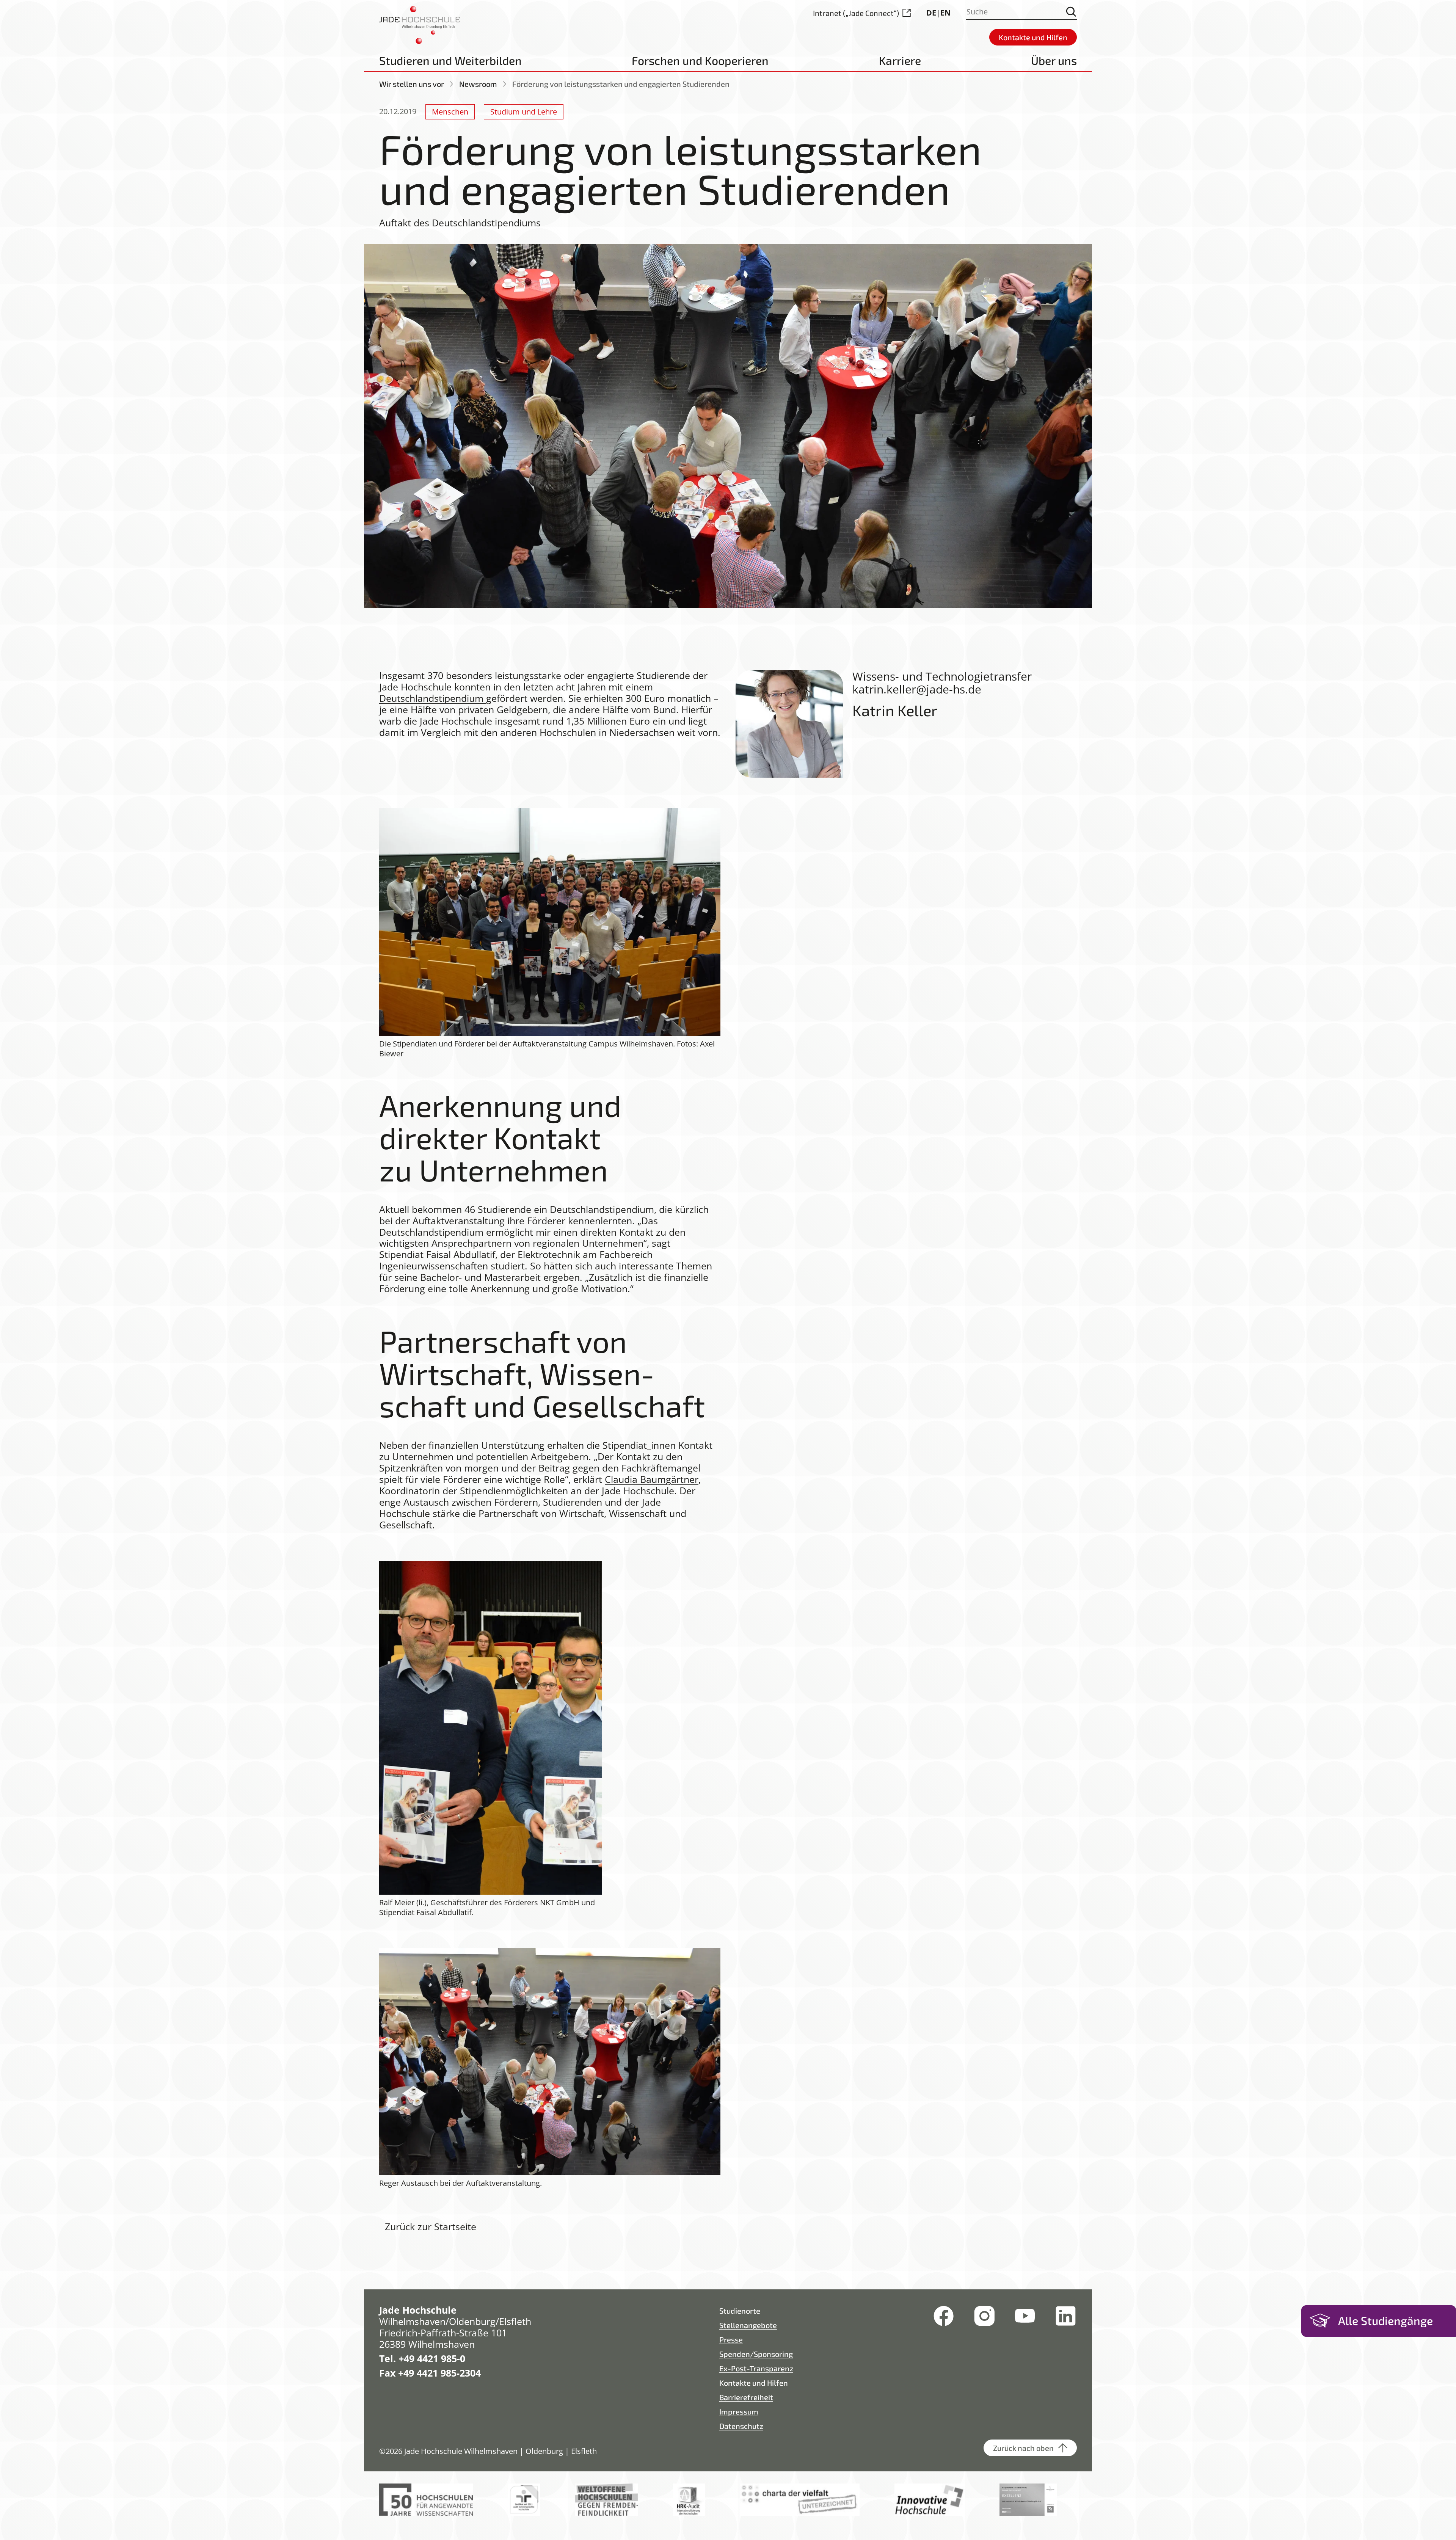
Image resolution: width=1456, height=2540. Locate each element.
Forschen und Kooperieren (700, 60)
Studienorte (740, 2311)
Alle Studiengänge (1385, 2320)
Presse (731, 2339)
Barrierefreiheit (746, 2397)
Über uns (1054, 60)
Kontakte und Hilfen (754, 2383)
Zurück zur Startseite (431, 2226)
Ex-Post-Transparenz (756, 2368)
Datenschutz (741, 2426)
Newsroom (478, 84)
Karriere (900, 60)
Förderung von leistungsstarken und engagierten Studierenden (621, 84)
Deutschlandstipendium (433, 698)
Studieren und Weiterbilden (450, 60)
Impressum (739, 2411)
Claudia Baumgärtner (652, 1479)
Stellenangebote (748, 2325)
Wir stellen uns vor (412, 84)
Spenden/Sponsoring (756, 2354)
